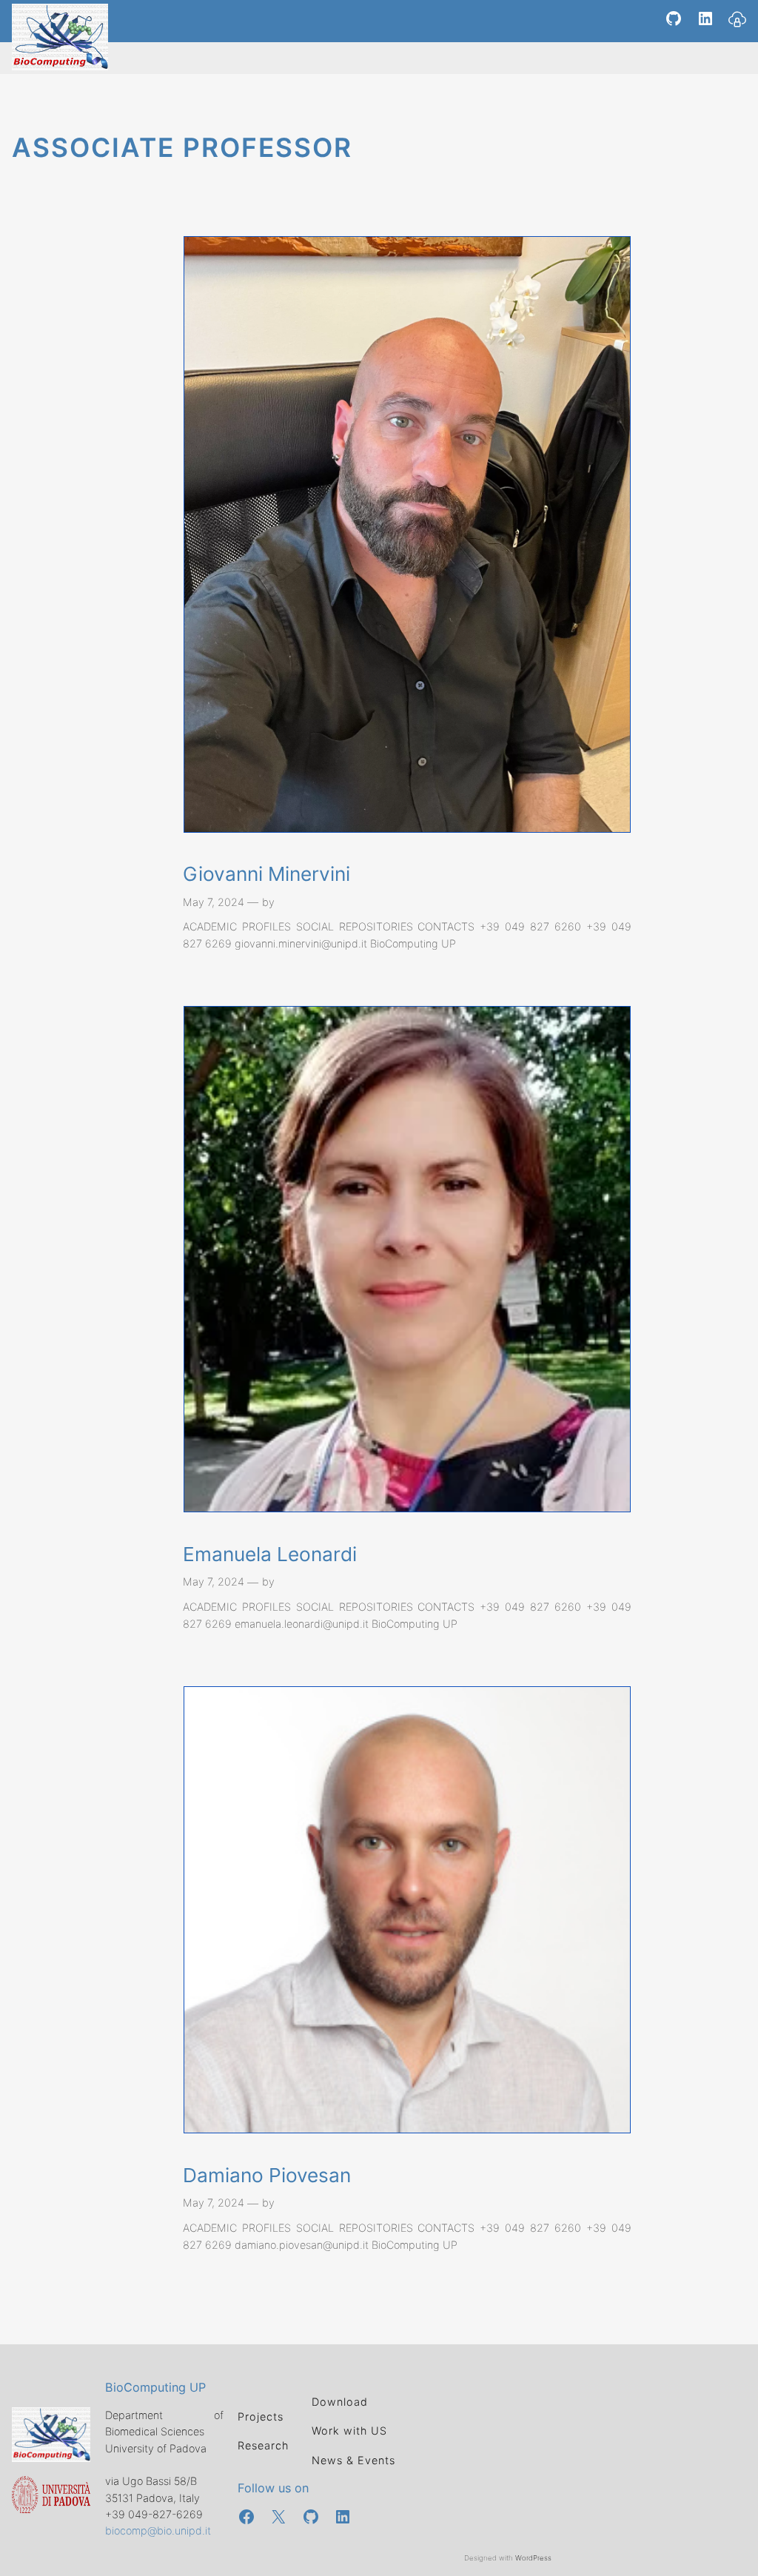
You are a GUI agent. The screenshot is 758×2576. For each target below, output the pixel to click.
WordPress (533, 2558)
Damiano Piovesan (267, 2175)
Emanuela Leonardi (270, 1554)
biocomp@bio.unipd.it (158, 2530)
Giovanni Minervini (266, 874)
